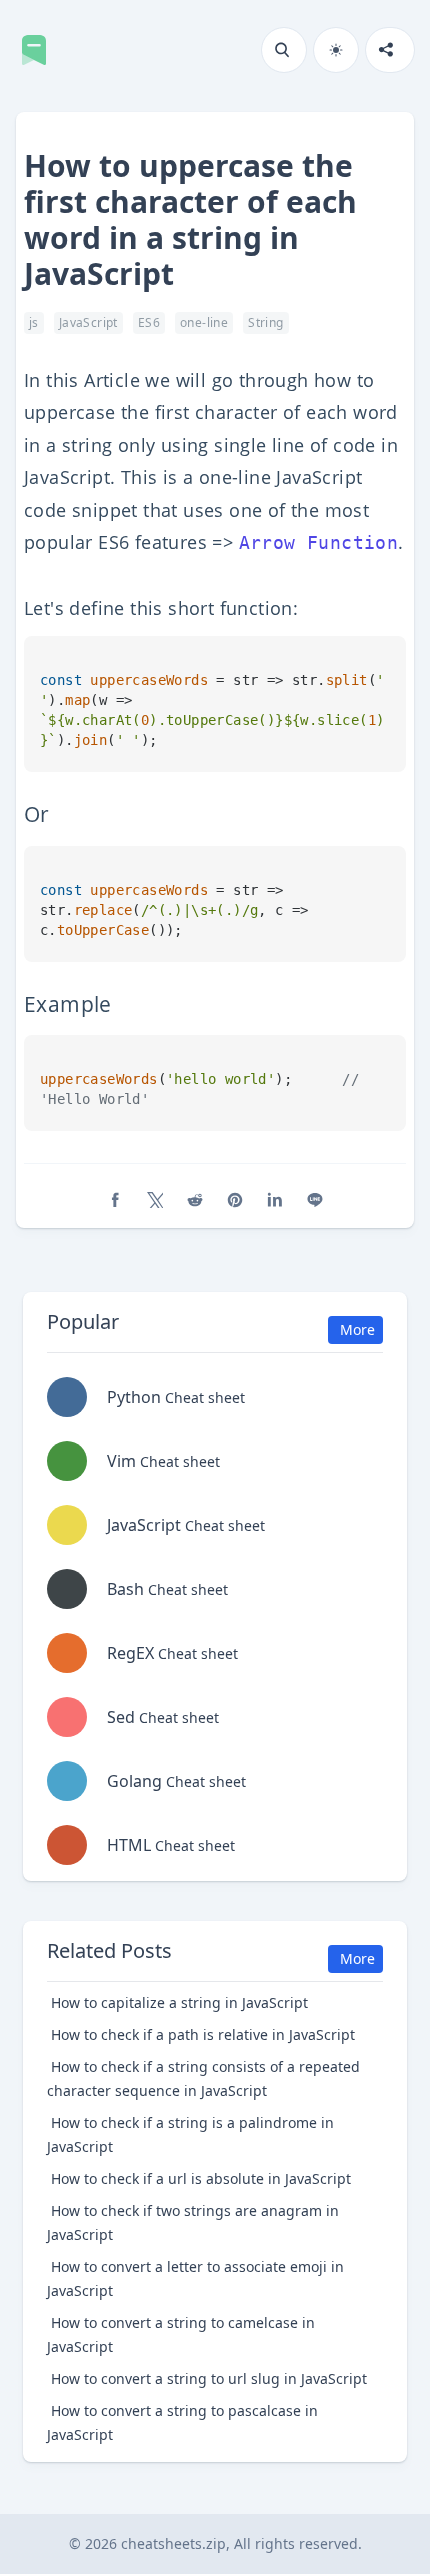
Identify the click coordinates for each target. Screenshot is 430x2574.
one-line (204, 322)
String (265, 322)
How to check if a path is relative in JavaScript (203, 2034)
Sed (163, 1717)
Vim (163, 1461)
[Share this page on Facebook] (115, 1200)
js (34, 322)
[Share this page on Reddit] (195, 1200)
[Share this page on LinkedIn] (275, 1200)
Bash (167, 1589)
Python (176, 1397)
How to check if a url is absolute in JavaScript (201, 2178)
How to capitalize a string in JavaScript (179, 2002)
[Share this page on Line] (315, 1200)
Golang (176, 1781)
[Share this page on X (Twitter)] (155, 1200)
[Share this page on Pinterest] (235, 1200)
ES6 (149, 322)
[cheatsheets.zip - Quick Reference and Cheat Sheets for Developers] (40, 50)
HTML (171, 1845)
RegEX (172, 1653)
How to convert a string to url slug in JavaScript (209, 2378)
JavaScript (88, 322)
